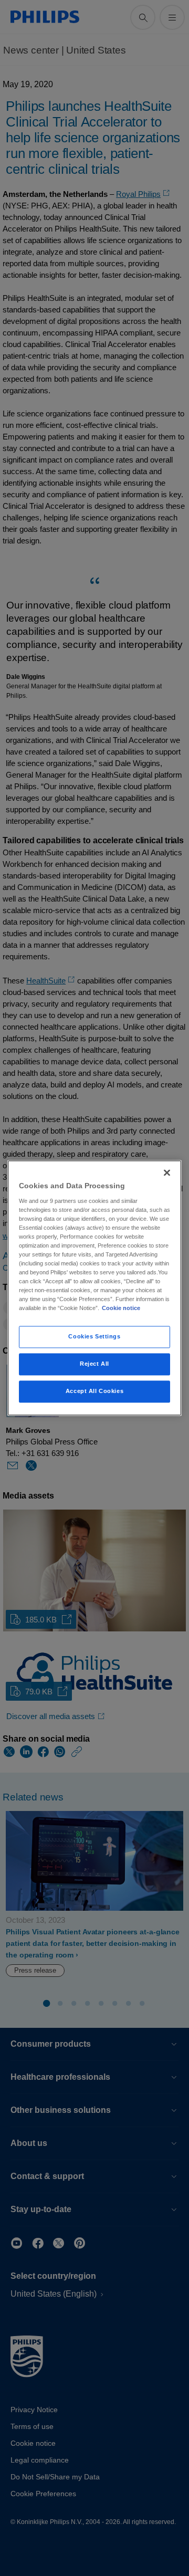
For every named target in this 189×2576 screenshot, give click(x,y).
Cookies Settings (94, 1337)
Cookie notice (121, 1308)
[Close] (167, 1172)
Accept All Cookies (94, 1391)
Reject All (94, 1364)
